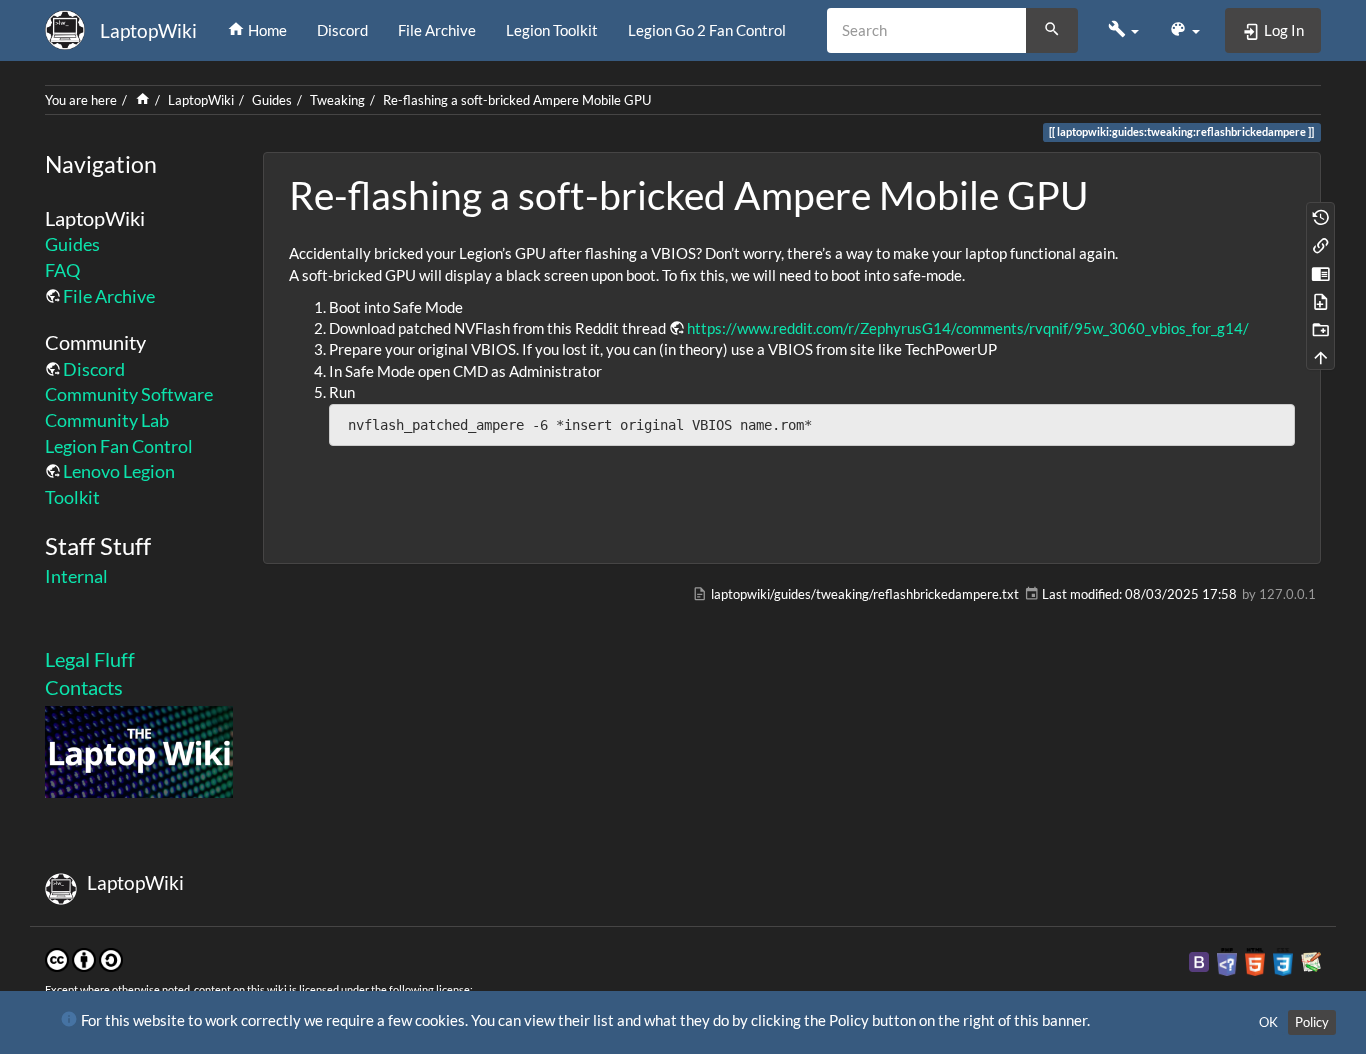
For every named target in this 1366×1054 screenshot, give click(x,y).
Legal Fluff (90, 659)
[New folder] (1321, 328)
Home (266, 30)
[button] (1123, 30)
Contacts (84, 687)
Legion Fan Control (119, 446)
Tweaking (337, 100)
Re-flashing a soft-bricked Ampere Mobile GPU (517, 100)
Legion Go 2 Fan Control (707, 30)
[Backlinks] (1321, 244)
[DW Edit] (1321, 272)
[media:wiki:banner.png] (139, 749)
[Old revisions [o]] (1321, 216)
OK (1268, 1022)
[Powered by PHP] (1227, 960)
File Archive (437, 30)
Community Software (129, 394)
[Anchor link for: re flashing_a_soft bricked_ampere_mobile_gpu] (1107, 192)
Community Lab (107, 420)
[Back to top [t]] (1321, 356)
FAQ (62, 270)
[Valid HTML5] (1255, 960)
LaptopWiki (201, 100)
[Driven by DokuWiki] (1311, 960)
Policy (1312, 1022)
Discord (342, 30)
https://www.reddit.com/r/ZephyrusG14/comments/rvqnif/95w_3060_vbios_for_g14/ (968, 328)
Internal (76, 576)
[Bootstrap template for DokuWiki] (1199, 960)
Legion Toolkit (552, 30)
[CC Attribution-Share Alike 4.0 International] (84, 958)
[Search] (1052, 31)
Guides (272, 100)
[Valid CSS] (1283, 960)
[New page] (1321, 300)
